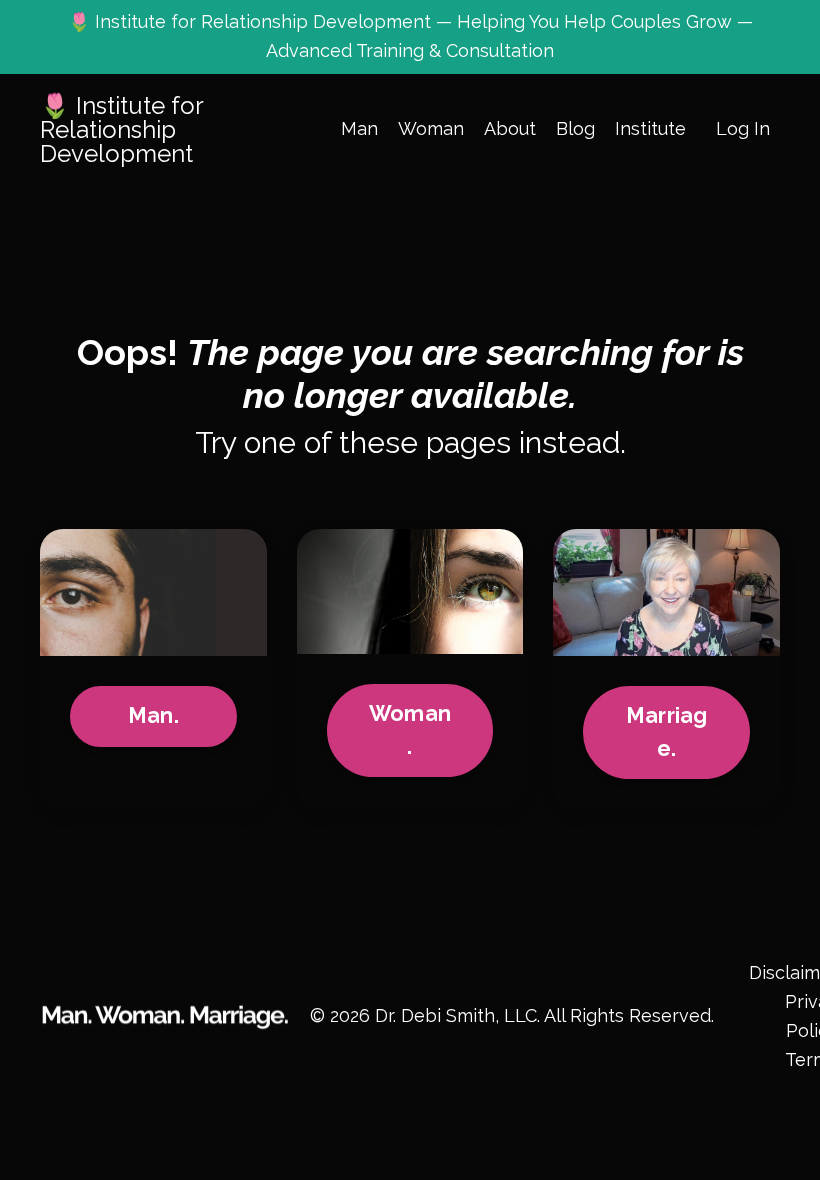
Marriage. (667, 731)
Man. (153, 715)
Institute (650, 128)
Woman (431, 128)
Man (359, 128)
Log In (743, 128)
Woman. (410, 729)
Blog (575, 128)
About (510, 128)
